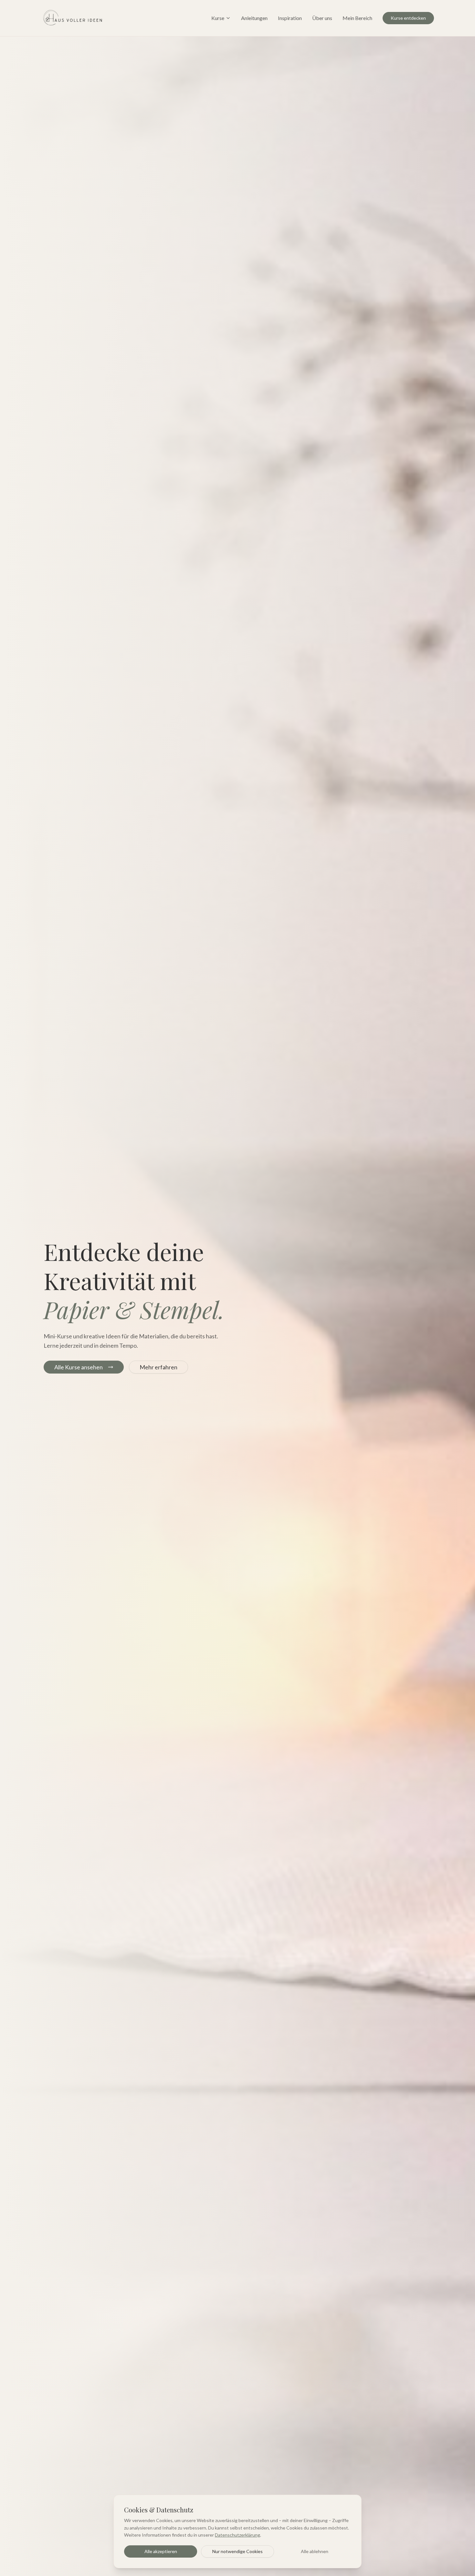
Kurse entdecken (408, 18)
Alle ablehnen (315, 2551)
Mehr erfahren (158, 1367)
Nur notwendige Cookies (238, 2551)
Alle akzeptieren (161, 2551)
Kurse (218, 18)
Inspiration (290, 18)
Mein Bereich (357, 18)
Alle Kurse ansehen (79, 1367)
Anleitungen (254, 18)
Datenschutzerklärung (238, 2535)
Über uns (322, 18)
